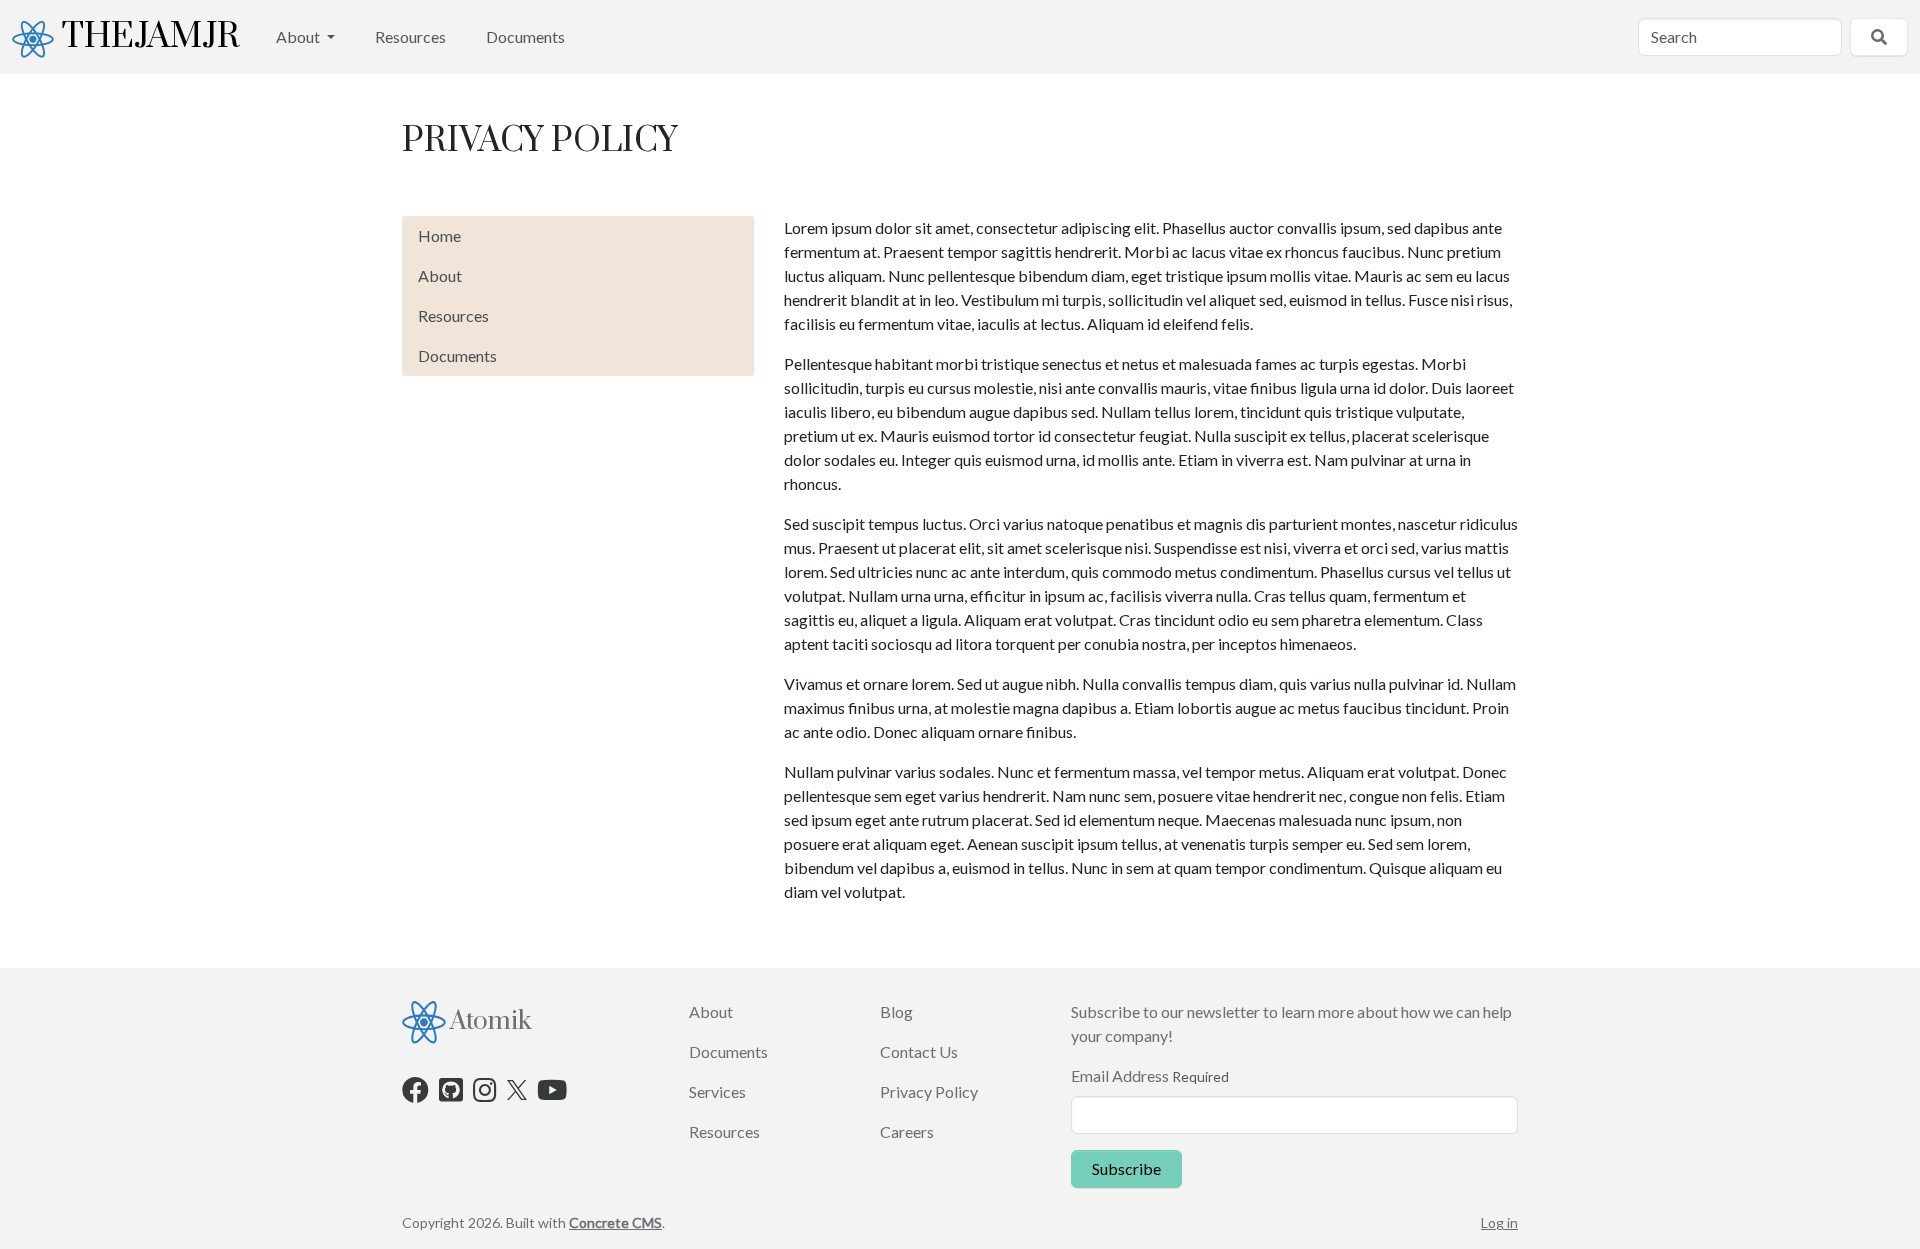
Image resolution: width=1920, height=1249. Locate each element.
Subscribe (1126, 1168)
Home (439, 235)
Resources (410, 36)
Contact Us (919, 1051)
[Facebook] (415, 1093)
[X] (517, 1087)
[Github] (451, 1093)
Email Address (1120, 1075)
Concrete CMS (615, 1222)
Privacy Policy (929, 1091)
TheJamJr (151, 37)
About (299, 36)
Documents (525, 36)
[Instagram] (485, 1093)
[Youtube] (552, 1093)
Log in (1499, 1222)
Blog (896, 1011)
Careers (907, 1131)
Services (717, 1091)
